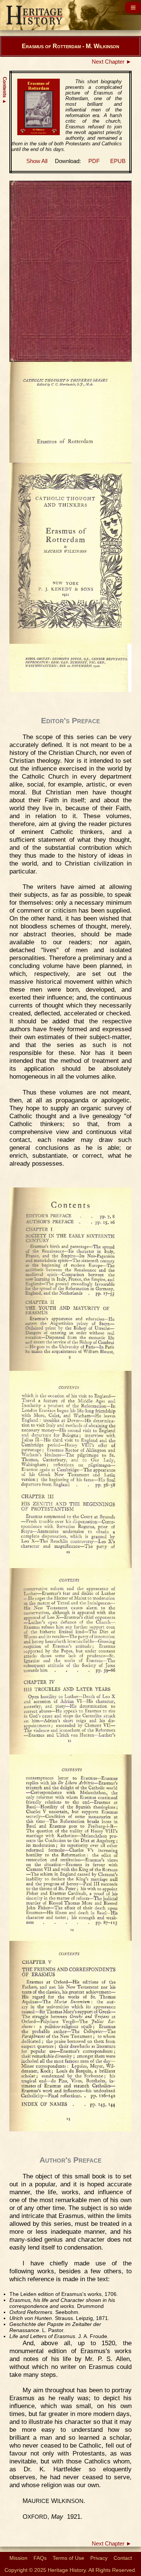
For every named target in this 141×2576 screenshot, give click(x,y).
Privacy (99, 2558)
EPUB (118, 161)
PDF (94, 161)
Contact (123, 2558)
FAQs (40, 2558)
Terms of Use (68, 2558)
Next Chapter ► (112, 62)
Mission (18, 2558)
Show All (37, 161)
